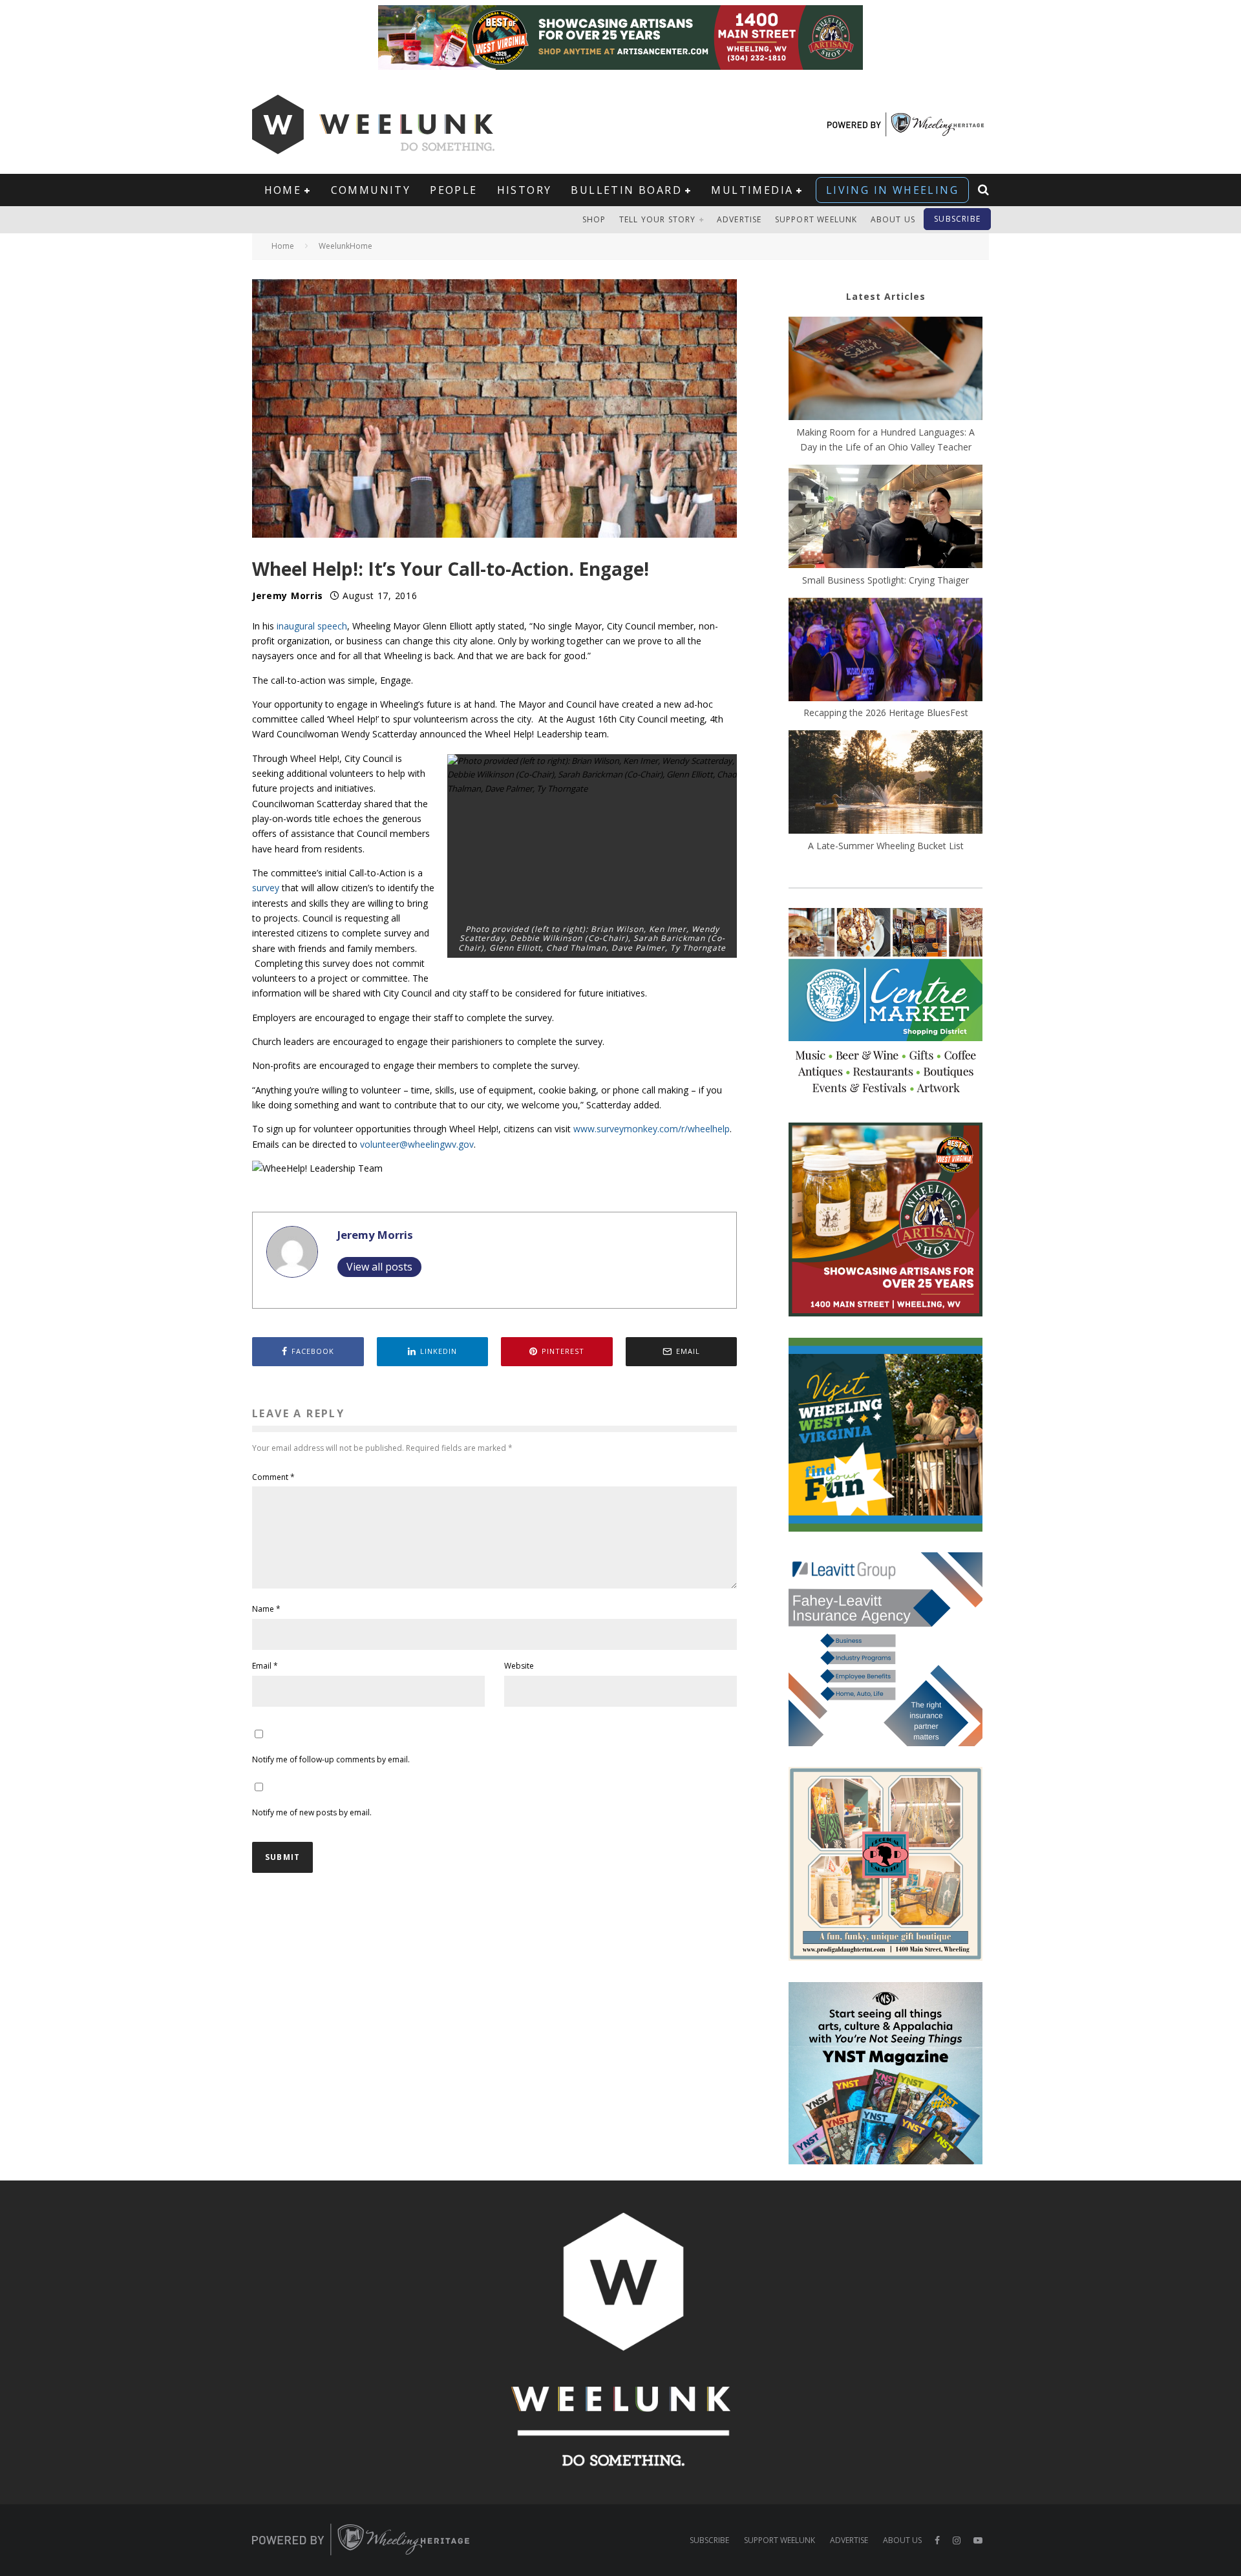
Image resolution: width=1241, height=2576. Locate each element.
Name (266, 1609)
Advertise (739, 219)
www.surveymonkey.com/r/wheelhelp (652, 1129)
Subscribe (957, 219)
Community (371, 190)
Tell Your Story (658, 219)
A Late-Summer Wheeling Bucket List (886, 846)
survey (266, 888)
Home (283, 190)
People (453, 190)
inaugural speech (312, 626)
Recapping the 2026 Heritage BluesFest (886, 713)
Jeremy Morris (288, 596)
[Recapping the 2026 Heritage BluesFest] (886, 651)
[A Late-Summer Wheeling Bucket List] (886, 784)
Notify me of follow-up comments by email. (331, 1759)
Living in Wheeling (892, 190)
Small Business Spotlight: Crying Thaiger (886, 580)
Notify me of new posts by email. (312, 1812)
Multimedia (752, 190)
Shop (594, 219)
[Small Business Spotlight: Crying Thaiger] (886, 518)
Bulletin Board (626, 190)
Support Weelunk (816, 219)
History (525, 190)
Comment (273, 1477)
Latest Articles (886, 296)
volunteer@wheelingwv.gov (417, 1144)
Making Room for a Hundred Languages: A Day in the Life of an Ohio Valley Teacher (886, 439)
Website (519, 1666)
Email (265, 1666)
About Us (893, 219)
